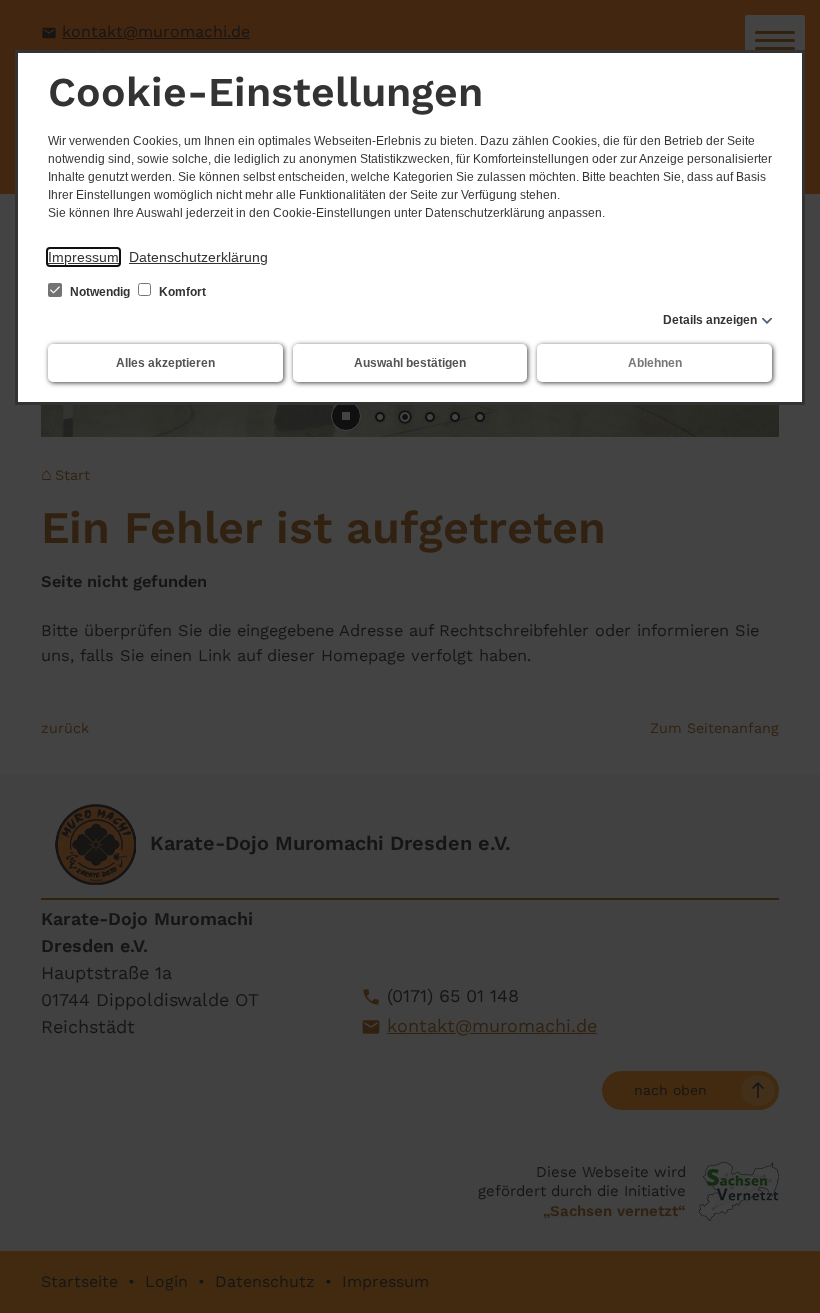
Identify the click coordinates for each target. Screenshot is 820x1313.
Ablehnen (655, 363)
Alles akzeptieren (165, 363)
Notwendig (100, 292)
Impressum (83, 257)
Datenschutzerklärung (198, 257)
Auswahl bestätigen (410, 363)
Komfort (181, 292)
